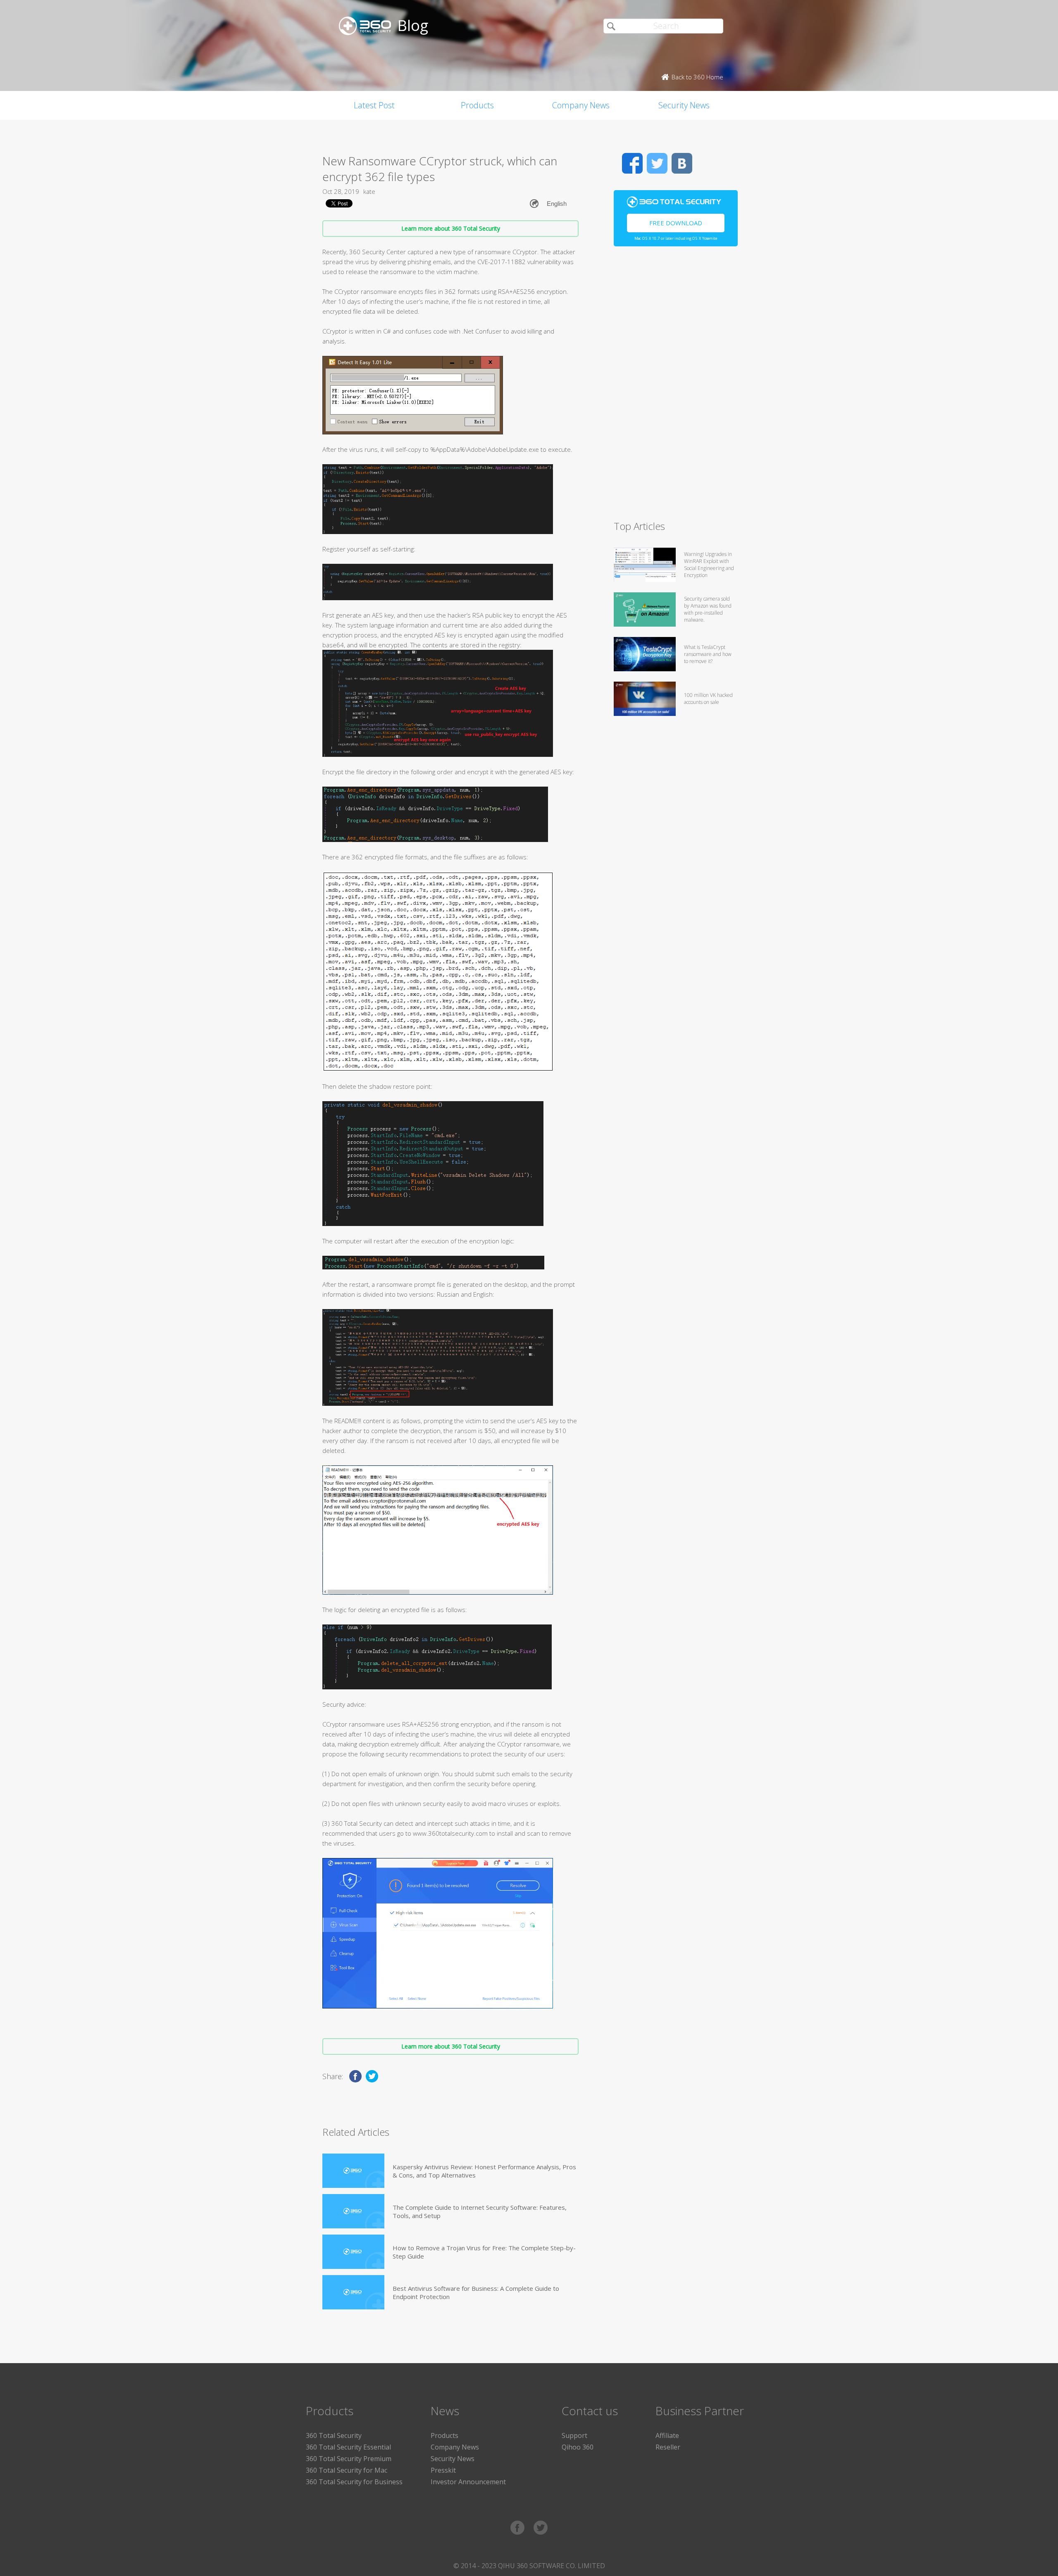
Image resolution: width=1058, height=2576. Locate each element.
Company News (581, 105)
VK (682, 163)
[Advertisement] (676, 387)
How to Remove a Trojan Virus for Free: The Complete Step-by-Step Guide (484, 2252)
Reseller (668, 2447)
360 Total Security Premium (349, 2459)
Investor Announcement (468, 2482)
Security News (684, 105)
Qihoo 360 (578, 2447)
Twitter (657, 163)
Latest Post (374, 105)
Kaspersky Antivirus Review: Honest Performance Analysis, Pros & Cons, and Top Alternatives (484, 2171)
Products (477, 105)
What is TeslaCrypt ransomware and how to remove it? (708, 654)
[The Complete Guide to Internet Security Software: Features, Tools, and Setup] (353, 2211)
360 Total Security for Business (354, 2482)
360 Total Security (334, 2435)
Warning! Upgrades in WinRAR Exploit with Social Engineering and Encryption (709, 565)
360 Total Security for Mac (347, 2470)
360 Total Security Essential (348, 2447)
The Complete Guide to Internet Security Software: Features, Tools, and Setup (480, 2211)
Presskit (443, 2470)
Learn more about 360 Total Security (451, 228)
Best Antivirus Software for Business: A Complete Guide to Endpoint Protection (476, 2292)
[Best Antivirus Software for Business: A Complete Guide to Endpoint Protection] (353, 2292)
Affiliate (667, 2435)
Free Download (676, 223)
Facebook (632, 163)
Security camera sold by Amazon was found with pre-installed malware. (708, 609)
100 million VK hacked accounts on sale (708, 699)
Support (574, 2435)
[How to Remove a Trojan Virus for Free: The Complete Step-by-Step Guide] (353, 2252)
